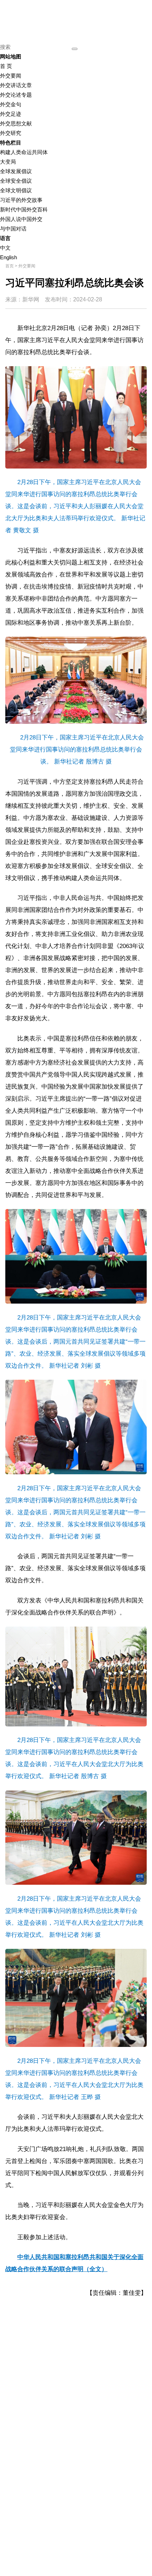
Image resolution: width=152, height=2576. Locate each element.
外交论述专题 (16, 95)
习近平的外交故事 (21, 200)
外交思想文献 (16, 123)
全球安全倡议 (16, 181)
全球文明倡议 (16, 190)
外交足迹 (11, 114)
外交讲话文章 (16, 85)
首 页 (6, 66)
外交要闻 (11, 76)
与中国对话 (13, 229)
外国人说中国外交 (21, 219)
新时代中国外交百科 (24, 209)
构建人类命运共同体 (24, 152)
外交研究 (11, 133)
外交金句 (11, 104)
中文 (5, 248)
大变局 (8, 162)
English (8, 257)
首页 (10, 266)
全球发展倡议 (16, 171)
